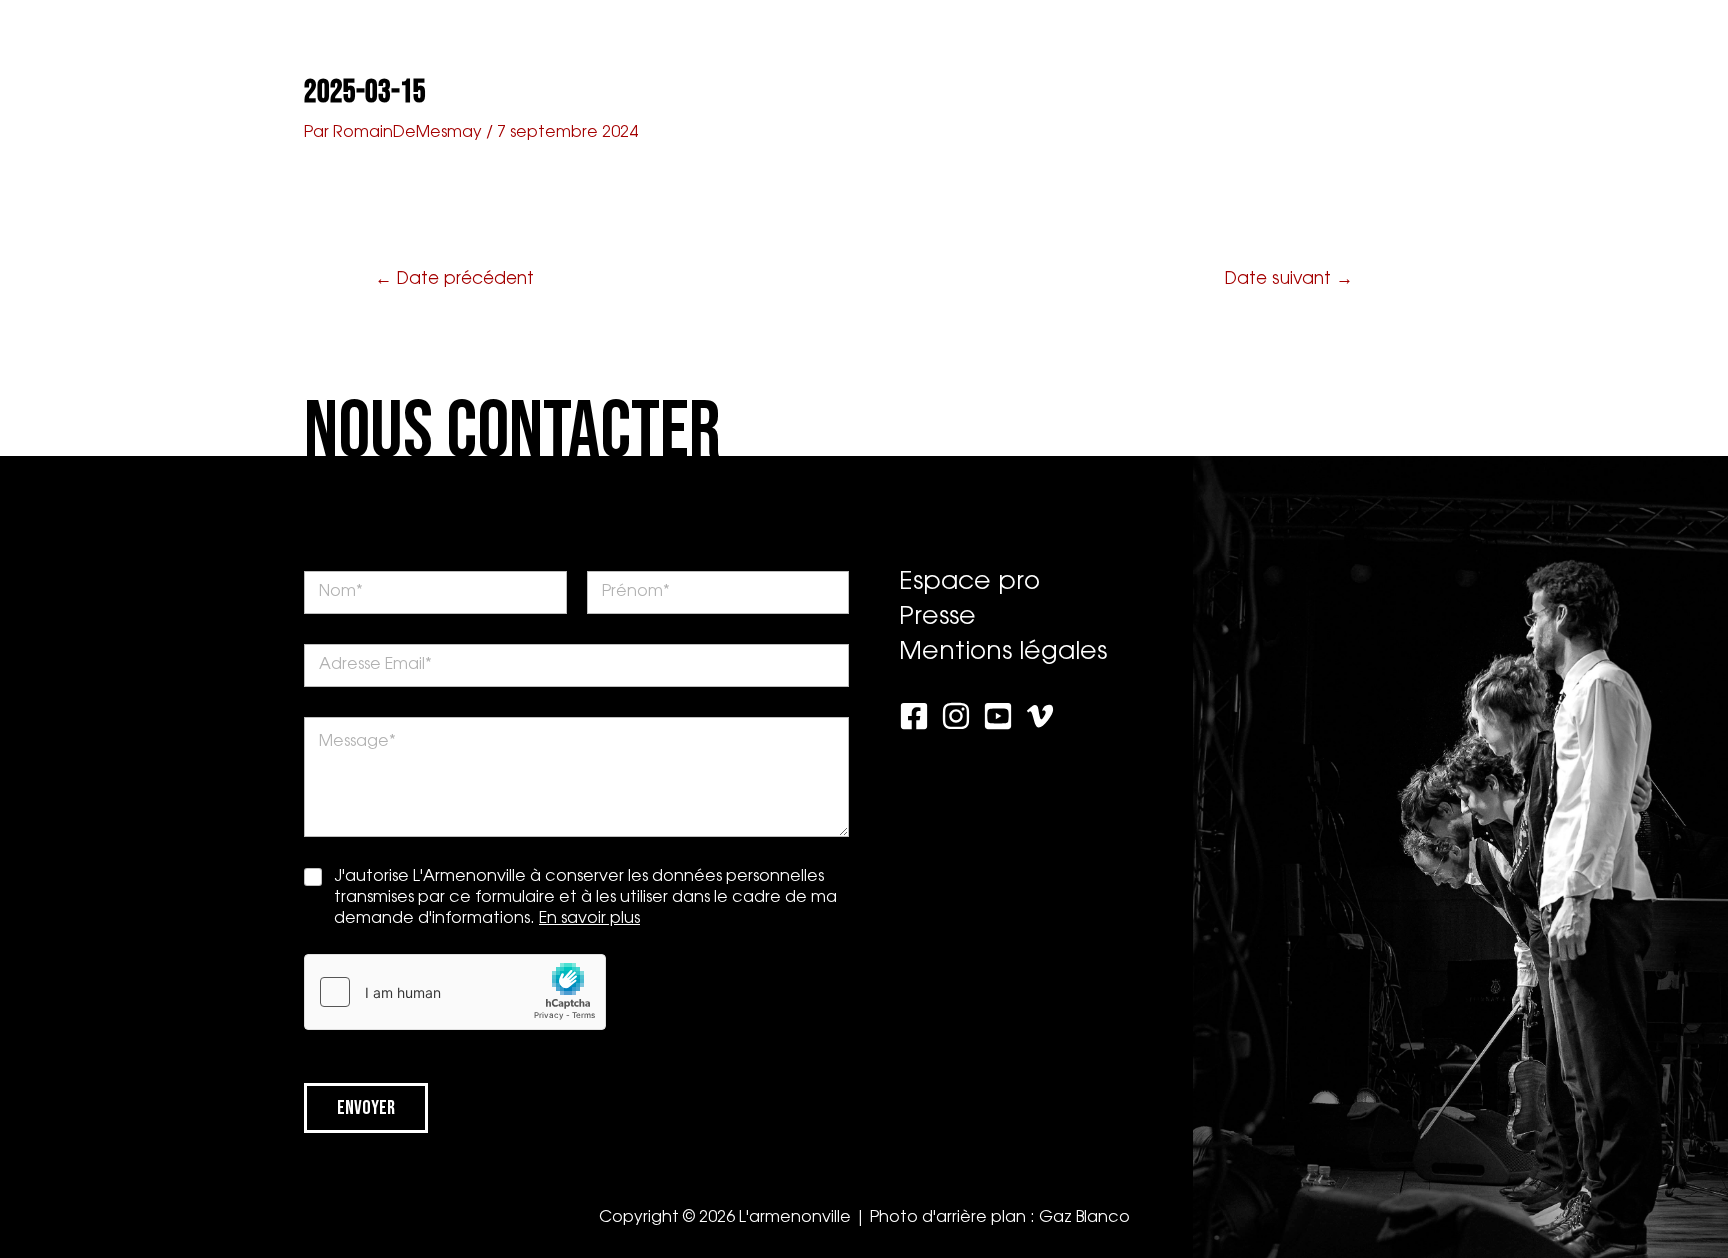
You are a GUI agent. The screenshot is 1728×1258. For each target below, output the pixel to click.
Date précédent (454, 279)
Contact (1169, 45)
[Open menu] (1673, 42)
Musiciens (979, 45)
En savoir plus (589, 919)
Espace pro (1279, 45)
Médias (762, 45)
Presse (1077, 45)
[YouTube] (998, 716)
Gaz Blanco (1084, 1218)
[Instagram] (956, 716)
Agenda (536, 45)
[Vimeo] (1040, 716)
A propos (442, 45)
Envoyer (366, 1108)
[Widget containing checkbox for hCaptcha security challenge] (455, 992)
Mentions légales (1003, 653)
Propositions (650, 45)
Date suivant (1289, 279)
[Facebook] (914, 716)
